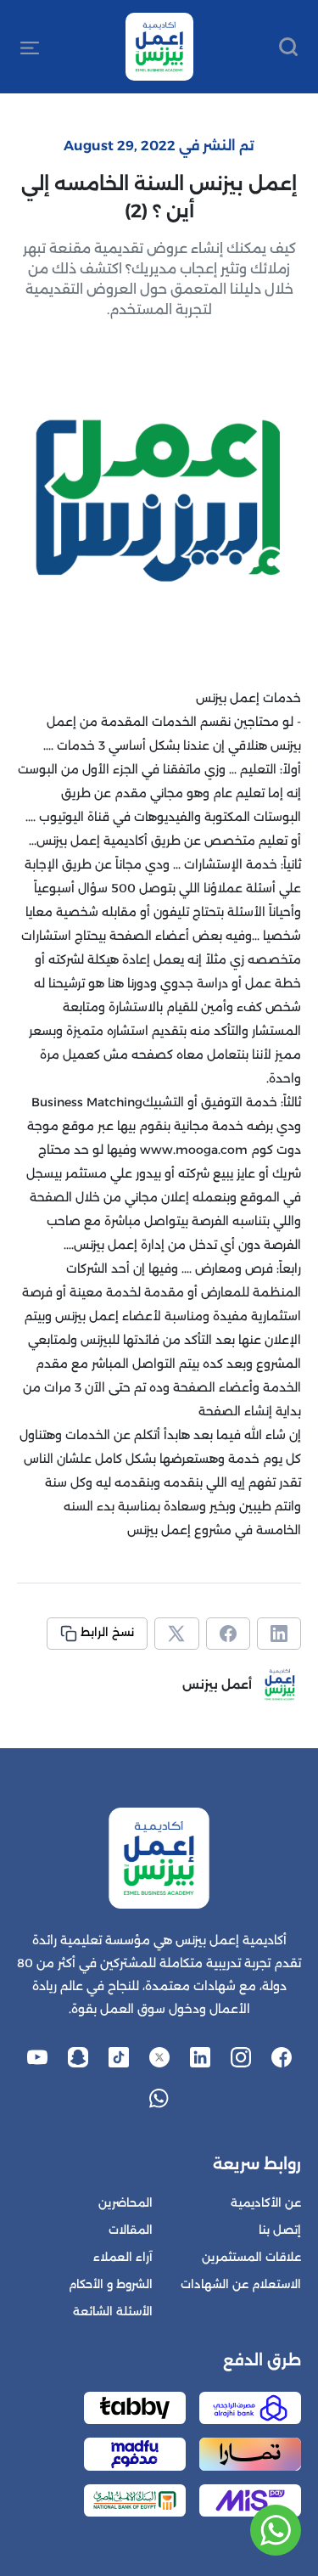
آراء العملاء (123, 2257)
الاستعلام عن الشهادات (241, 2284)
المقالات (131, 2230)
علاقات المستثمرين (251, 2257)
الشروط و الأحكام (111, 2284)
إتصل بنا (280, 2230)
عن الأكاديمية (266, 2203)
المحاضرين (126, 2203)
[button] (30, 47)
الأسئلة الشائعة (113, 2312)
